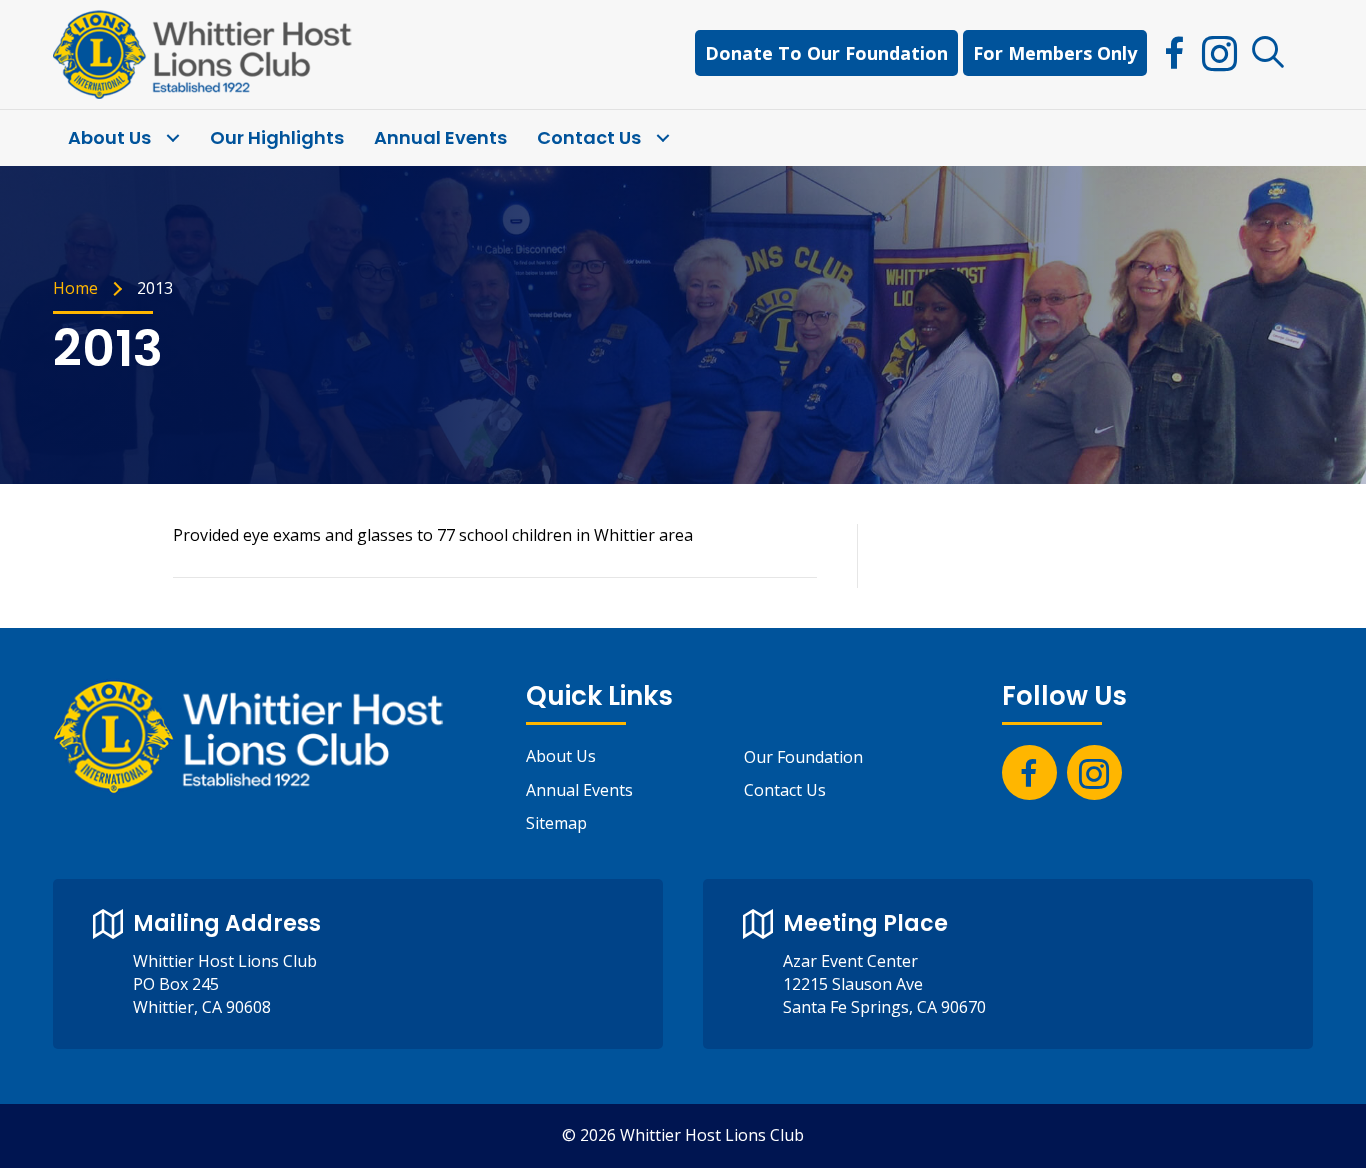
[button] (1268, 53)
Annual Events (579, 790)
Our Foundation (803, 757)
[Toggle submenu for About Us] (172, 138)
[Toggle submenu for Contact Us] (662, 138)
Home (75, 288)
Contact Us (785, 790)
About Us (561, 756)
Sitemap (556, 823)
